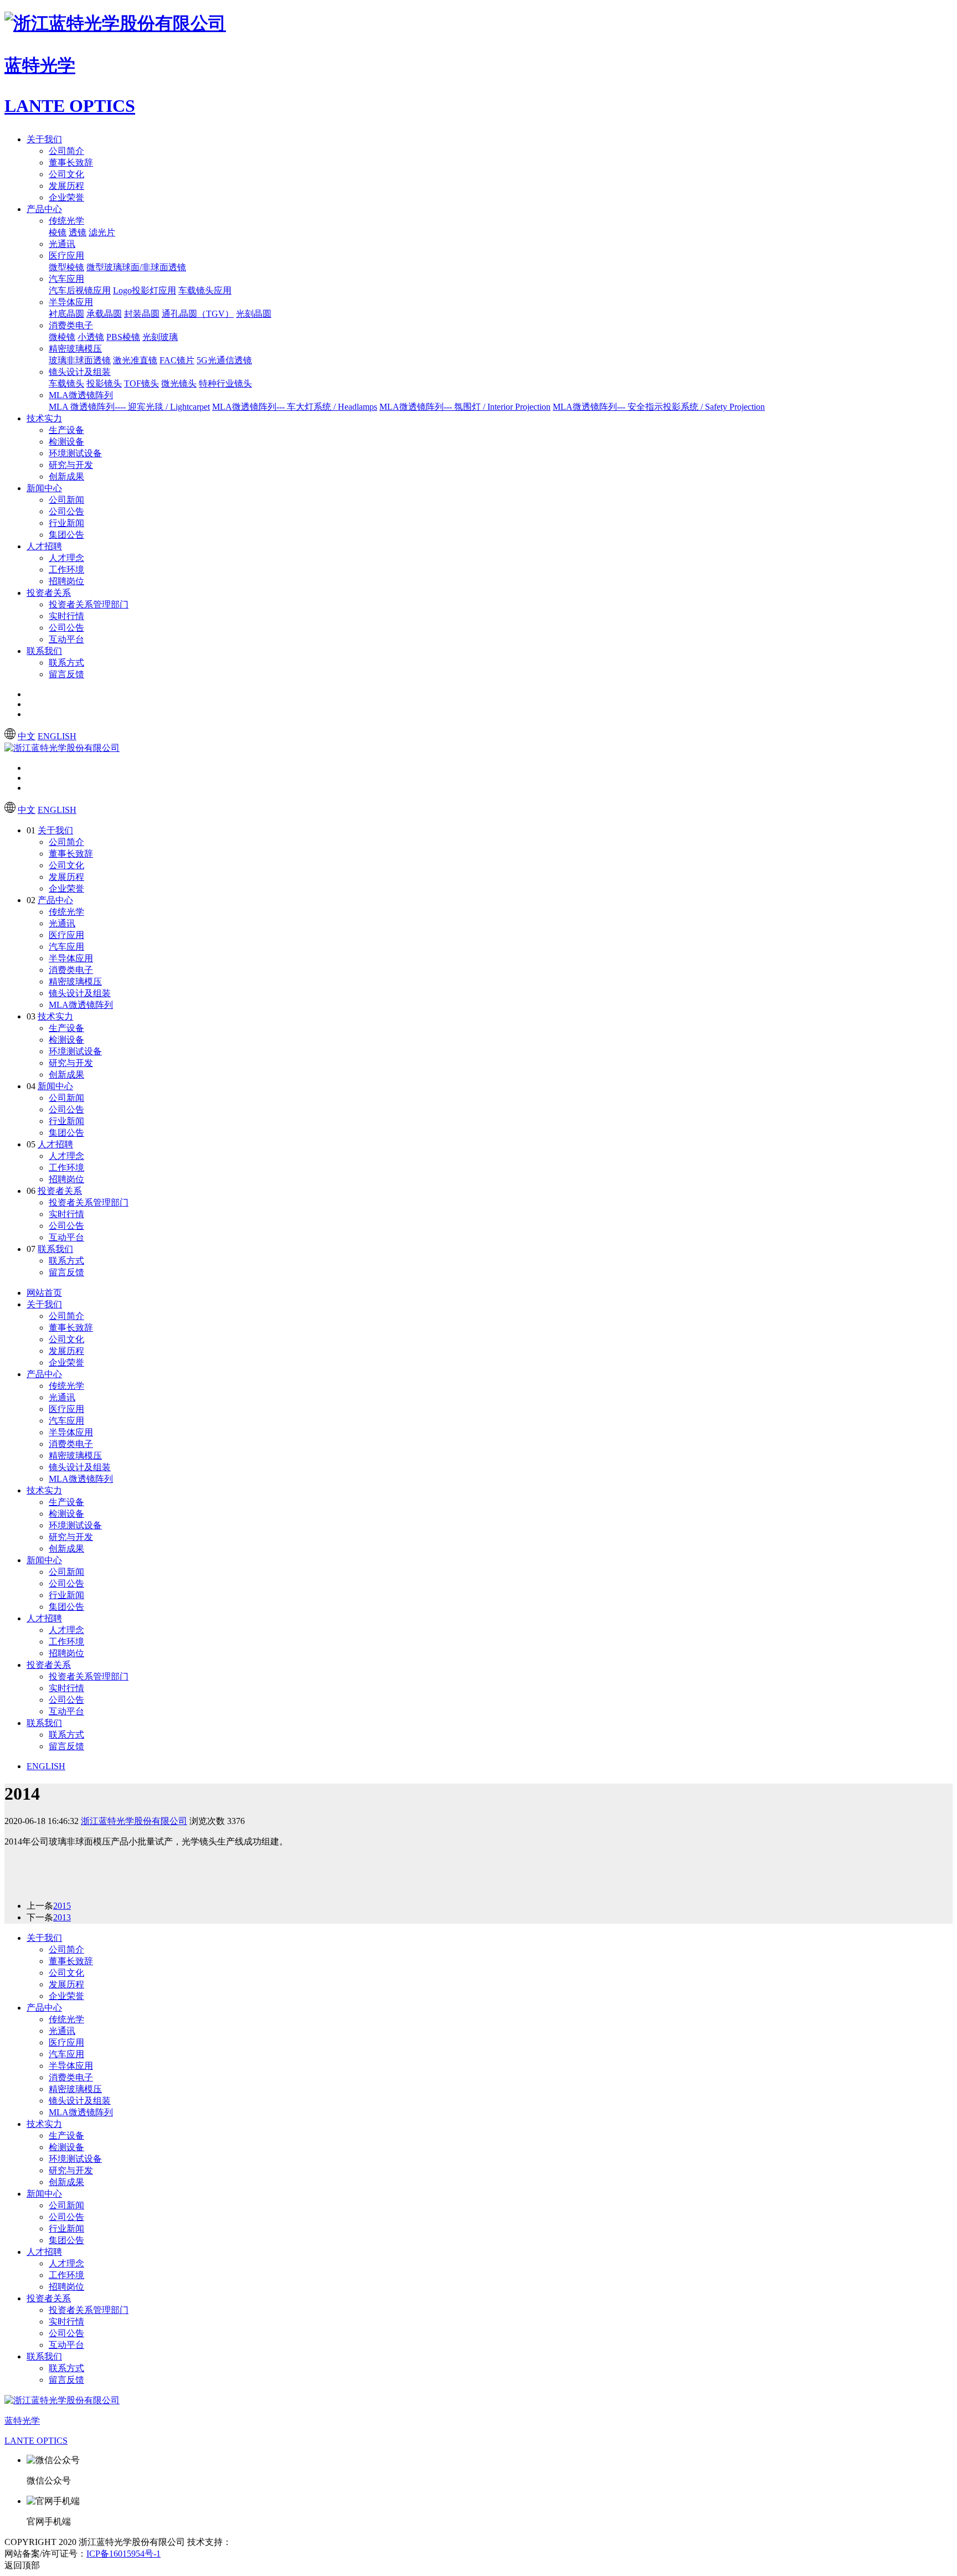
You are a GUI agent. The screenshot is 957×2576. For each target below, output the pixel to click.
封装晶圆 (142, 314)
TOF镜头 (142, 383)
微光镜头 (179, 383)
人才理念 (66, 558)
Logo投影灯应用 (145, 290)
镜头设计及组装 (80, 372)
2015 (62, 1906)
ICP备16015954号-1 (124, 2554)
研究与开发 (71, 465)
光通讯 (62, 244)
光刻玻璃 (160, 337)
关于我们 (44, 139)
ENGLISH (57, 736)
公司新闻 (66, 500)
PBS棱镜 (123, 337)
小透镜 (91, 337)
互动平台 (66, 639)
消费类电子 (71, 325)
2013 (62, 1917)
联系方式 (66, 663)
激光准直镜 (135, 360)
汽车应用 (66, 279)
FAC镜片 (177, 360)
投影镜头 (104, 383)
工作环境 (66, 570)
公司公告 (66, 511)
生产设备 (66, 430)
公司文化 (66, 174)
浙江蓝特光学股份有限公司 (134, 1821)
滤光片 (102, 232)
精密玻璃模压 (75, 349)
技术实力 (44, 418)
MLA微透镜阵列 (81, 395)
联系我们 (44, 651)
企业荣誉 (66, 197)
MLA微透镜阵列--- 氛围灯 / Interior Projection (465, 407)
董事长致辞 (71, 163)
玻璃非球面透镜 (80, 360)
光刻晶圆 (254, 314)
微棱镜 (62, 337)
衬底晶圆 (66, 314)
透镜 (78, 232)
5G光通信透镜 (224, 360)
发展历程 (66, 186)
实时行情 (66, 616)
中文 (27, 736)
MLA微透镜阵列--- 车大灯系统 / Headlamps (295, 407)
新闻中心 (44, 488)
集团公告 (66, 535)
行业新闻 (66, 523)
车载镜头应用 (205, 290)
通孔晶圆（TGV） (198, 314)
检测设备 (66, 442)
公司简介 (66, 151)
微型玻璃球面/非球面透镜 (136, 267)
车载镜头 (66, 383)
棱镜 (58, 232)
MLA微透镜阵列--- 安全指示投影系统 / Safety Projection (659, 407)
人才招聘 (44, 546)
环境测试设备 (75, 453)
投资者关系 (49, 593)
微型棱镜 (66, 267)
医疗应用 (66, 256)
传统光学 (66, 221)
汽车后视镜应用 (80, 290)
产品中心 (44, 209)
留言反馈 (66, 674)
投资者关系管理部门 (89, 604)
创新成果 (66, 476)
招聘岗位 (66, 581)
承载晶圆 (104, 314)
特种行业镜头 (225, 383)
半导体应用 (71, 302)
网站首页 (44, 1293)
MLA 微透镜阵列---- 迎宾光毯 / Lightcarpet (129, 407)
